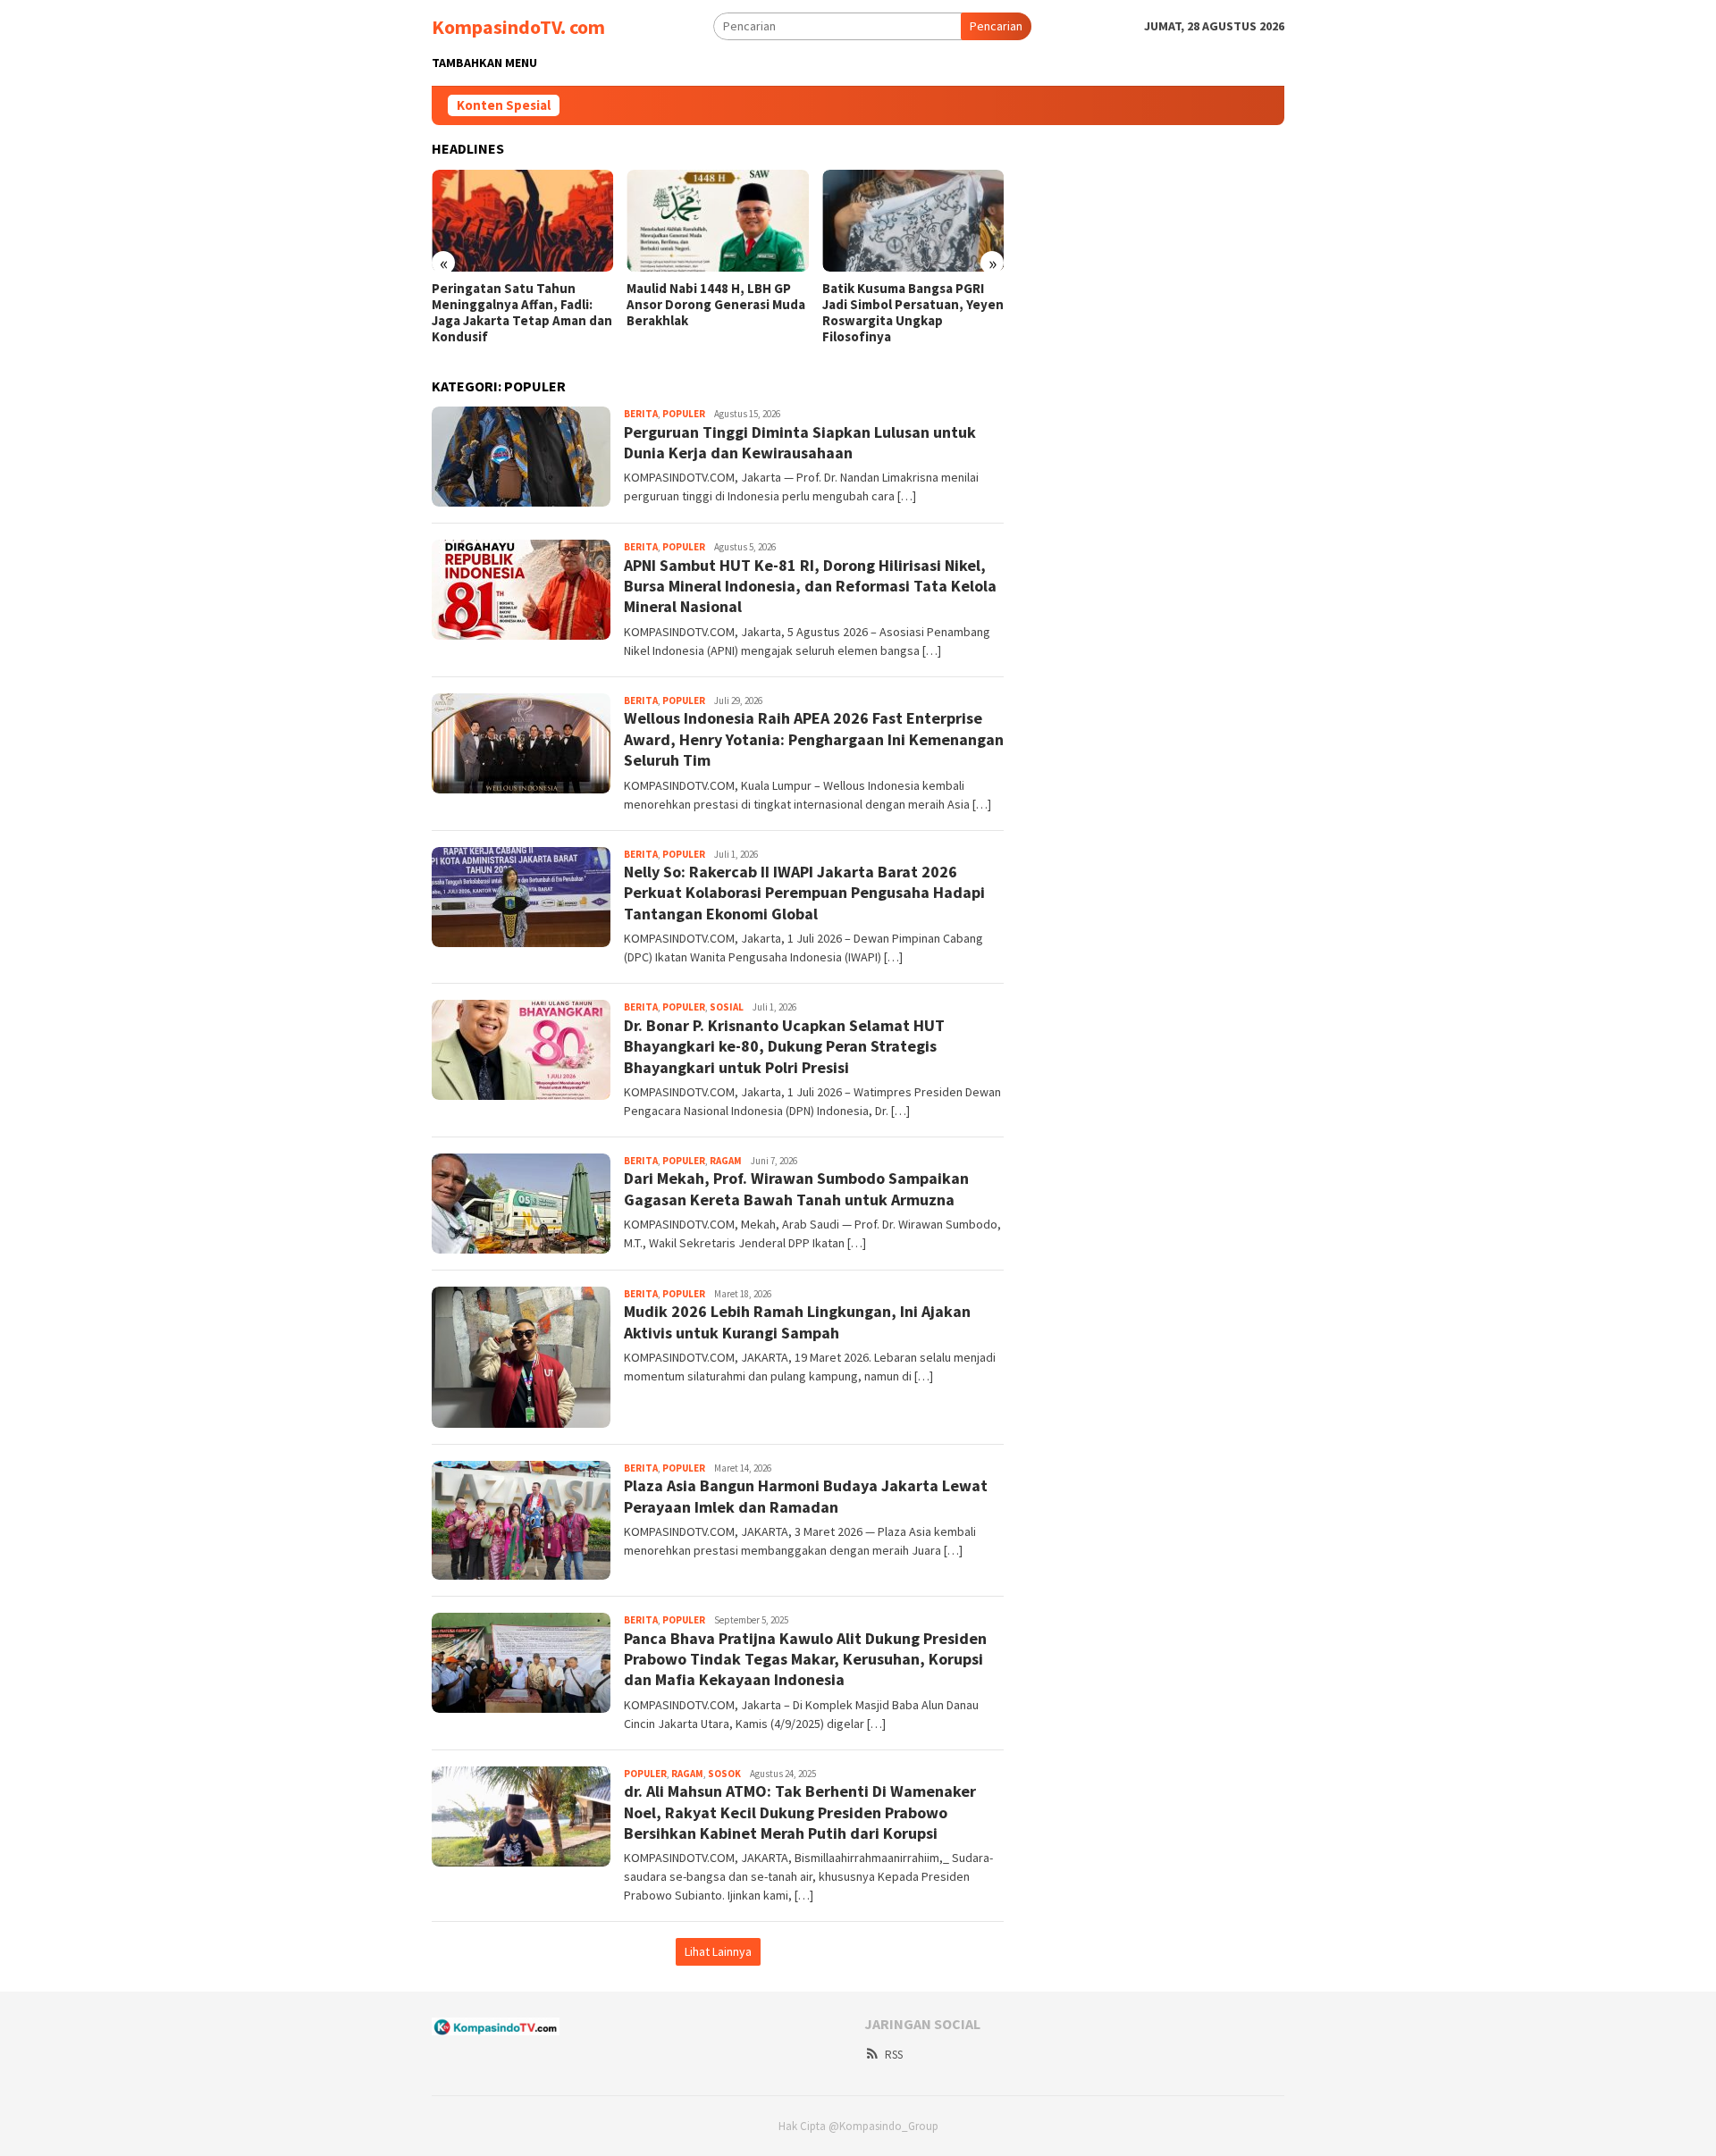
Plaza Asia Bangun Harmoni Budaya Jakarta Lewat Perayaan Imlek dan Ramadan (806, 1496)
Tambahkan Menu (484, 63)
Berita (641, 414)
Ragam (726, 1161)
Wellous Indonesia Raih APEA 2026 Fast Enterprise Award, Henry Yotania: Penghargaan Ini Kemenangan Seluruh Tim (814, 739)
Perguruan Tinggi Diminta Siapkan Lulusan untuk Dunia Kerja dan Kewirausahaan (800, 442)
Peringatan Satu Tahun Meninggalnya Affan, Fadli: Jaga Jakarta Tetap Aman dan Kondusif (522, 313)
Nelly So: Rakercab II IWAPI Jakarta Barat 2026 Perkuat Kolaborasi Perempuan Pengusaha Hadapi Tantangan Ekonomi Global (804, 893)
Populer (684, 414)
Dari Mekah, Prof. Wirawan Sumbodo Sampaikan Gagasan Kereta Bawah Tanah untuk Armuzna (796, 1188)
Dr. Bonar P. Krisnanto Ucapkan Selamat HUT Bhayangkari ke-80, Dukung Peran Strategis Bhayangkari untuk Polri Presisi (784, 1046)
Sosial (727, 1007)
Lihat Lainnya (718, 1951)
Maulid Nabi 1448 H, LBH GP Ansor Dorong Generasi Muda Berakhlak (716, 305)
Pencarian (996, 26)
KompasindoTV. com (518, 27)
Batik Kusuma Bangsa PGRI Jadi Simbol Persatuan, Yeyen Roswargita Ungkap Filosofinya (913, 313)
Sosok (724, 1774)
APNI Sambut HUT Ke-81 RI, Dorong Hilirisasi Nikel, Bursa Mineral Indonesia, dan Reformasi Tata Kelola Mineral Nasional (810, 586)
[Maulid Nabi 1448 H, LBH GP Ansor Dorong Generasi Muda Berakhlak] (717, 221)
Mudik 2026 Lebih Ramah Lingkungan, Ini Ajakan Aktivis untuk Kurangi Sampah (797, 1321)
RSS (894, 2055)
